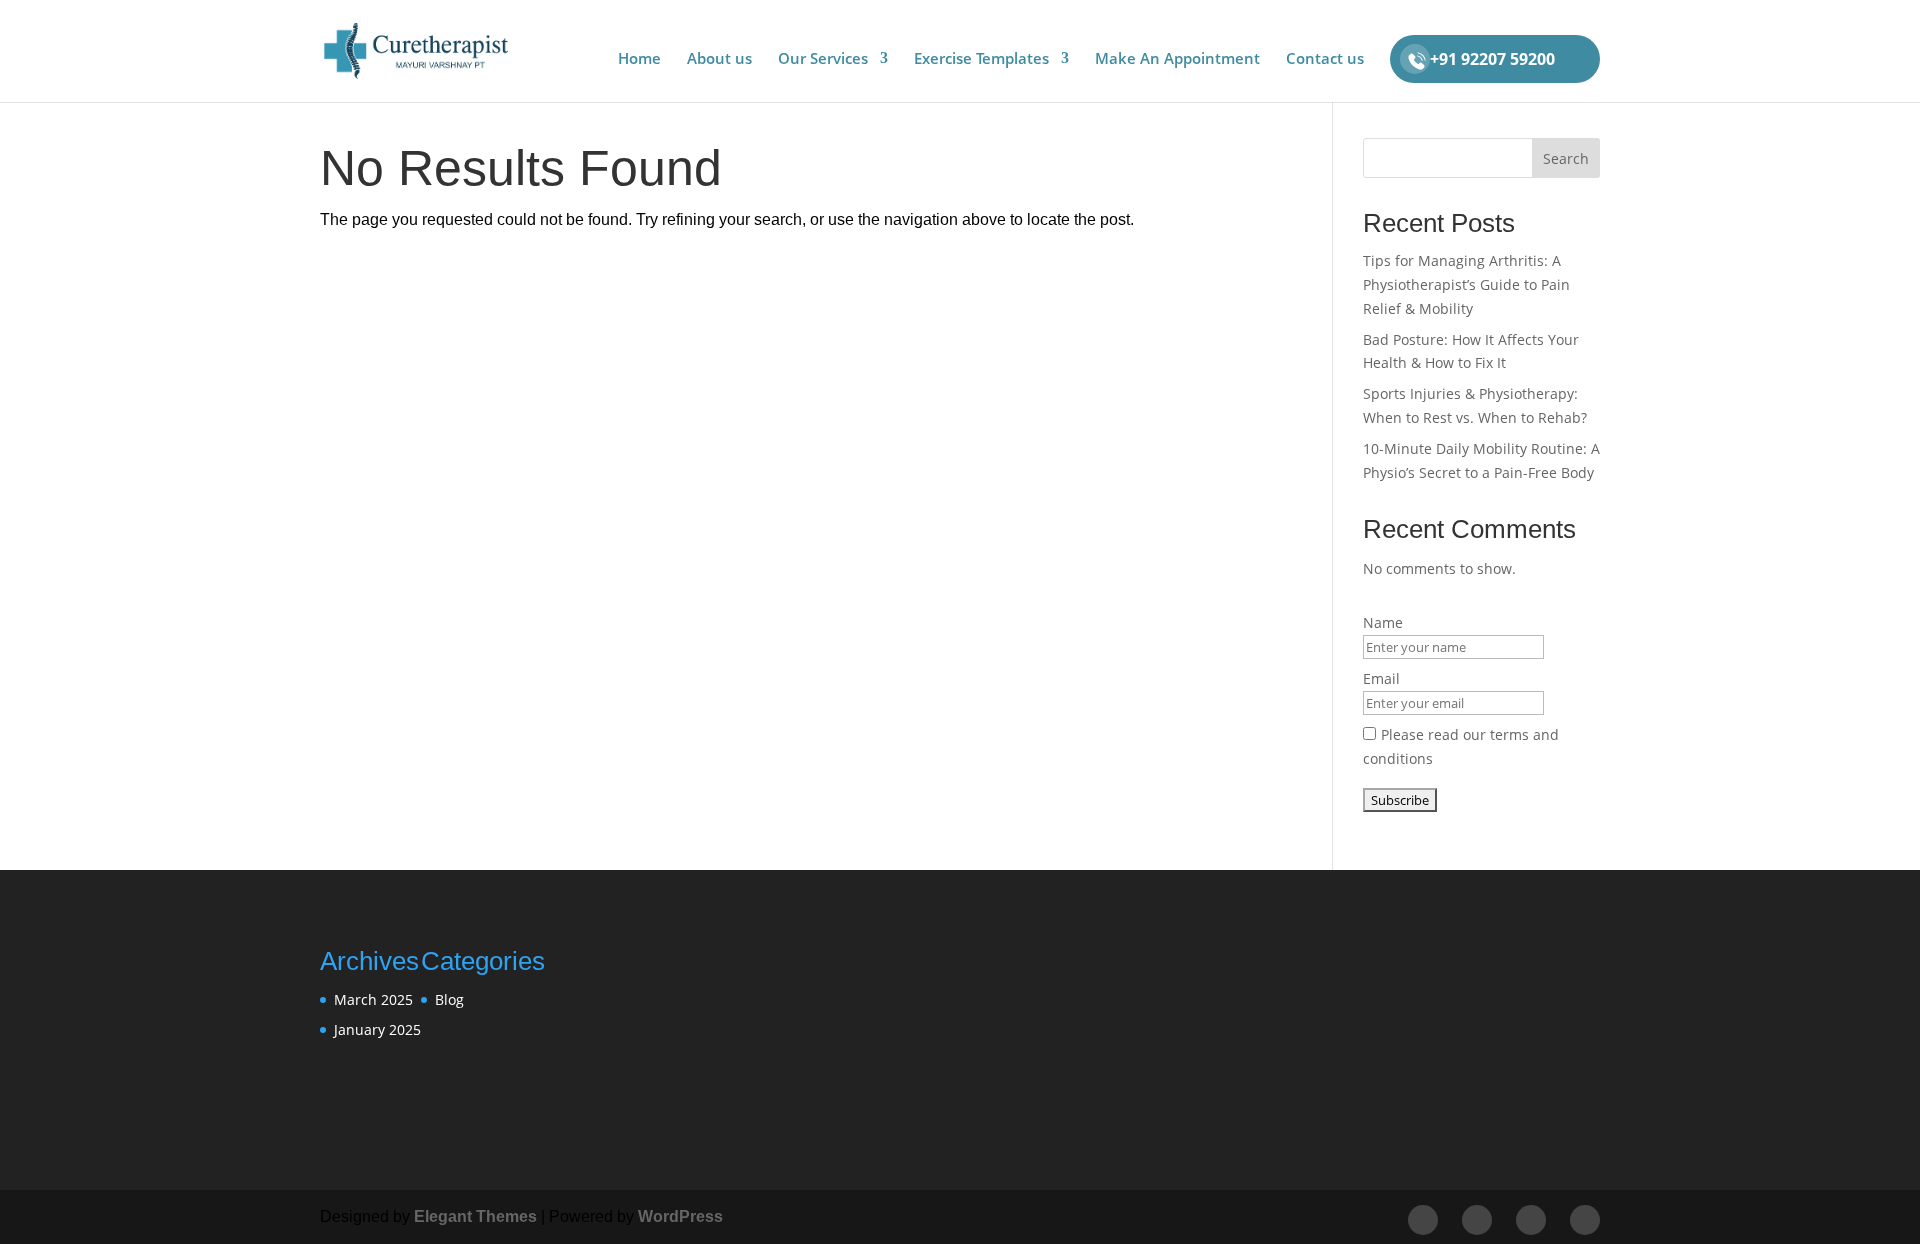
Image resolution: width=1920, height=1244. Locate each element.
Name (1383, 622)
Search (1566, 158)
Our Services (823, 59)
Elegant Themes (475, 1216)
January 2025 (377, 1029)
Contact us (1325, 59)
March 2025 (373, 999)
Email (1381, 678)
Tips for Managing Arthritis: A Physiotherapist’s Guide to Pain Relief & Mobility (1466, 284)
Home (639, 59)
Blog (449, 999)
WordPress (680, 1216)
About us (719, 59)
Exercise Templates (981, 59)
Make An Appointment (1177, 59)
